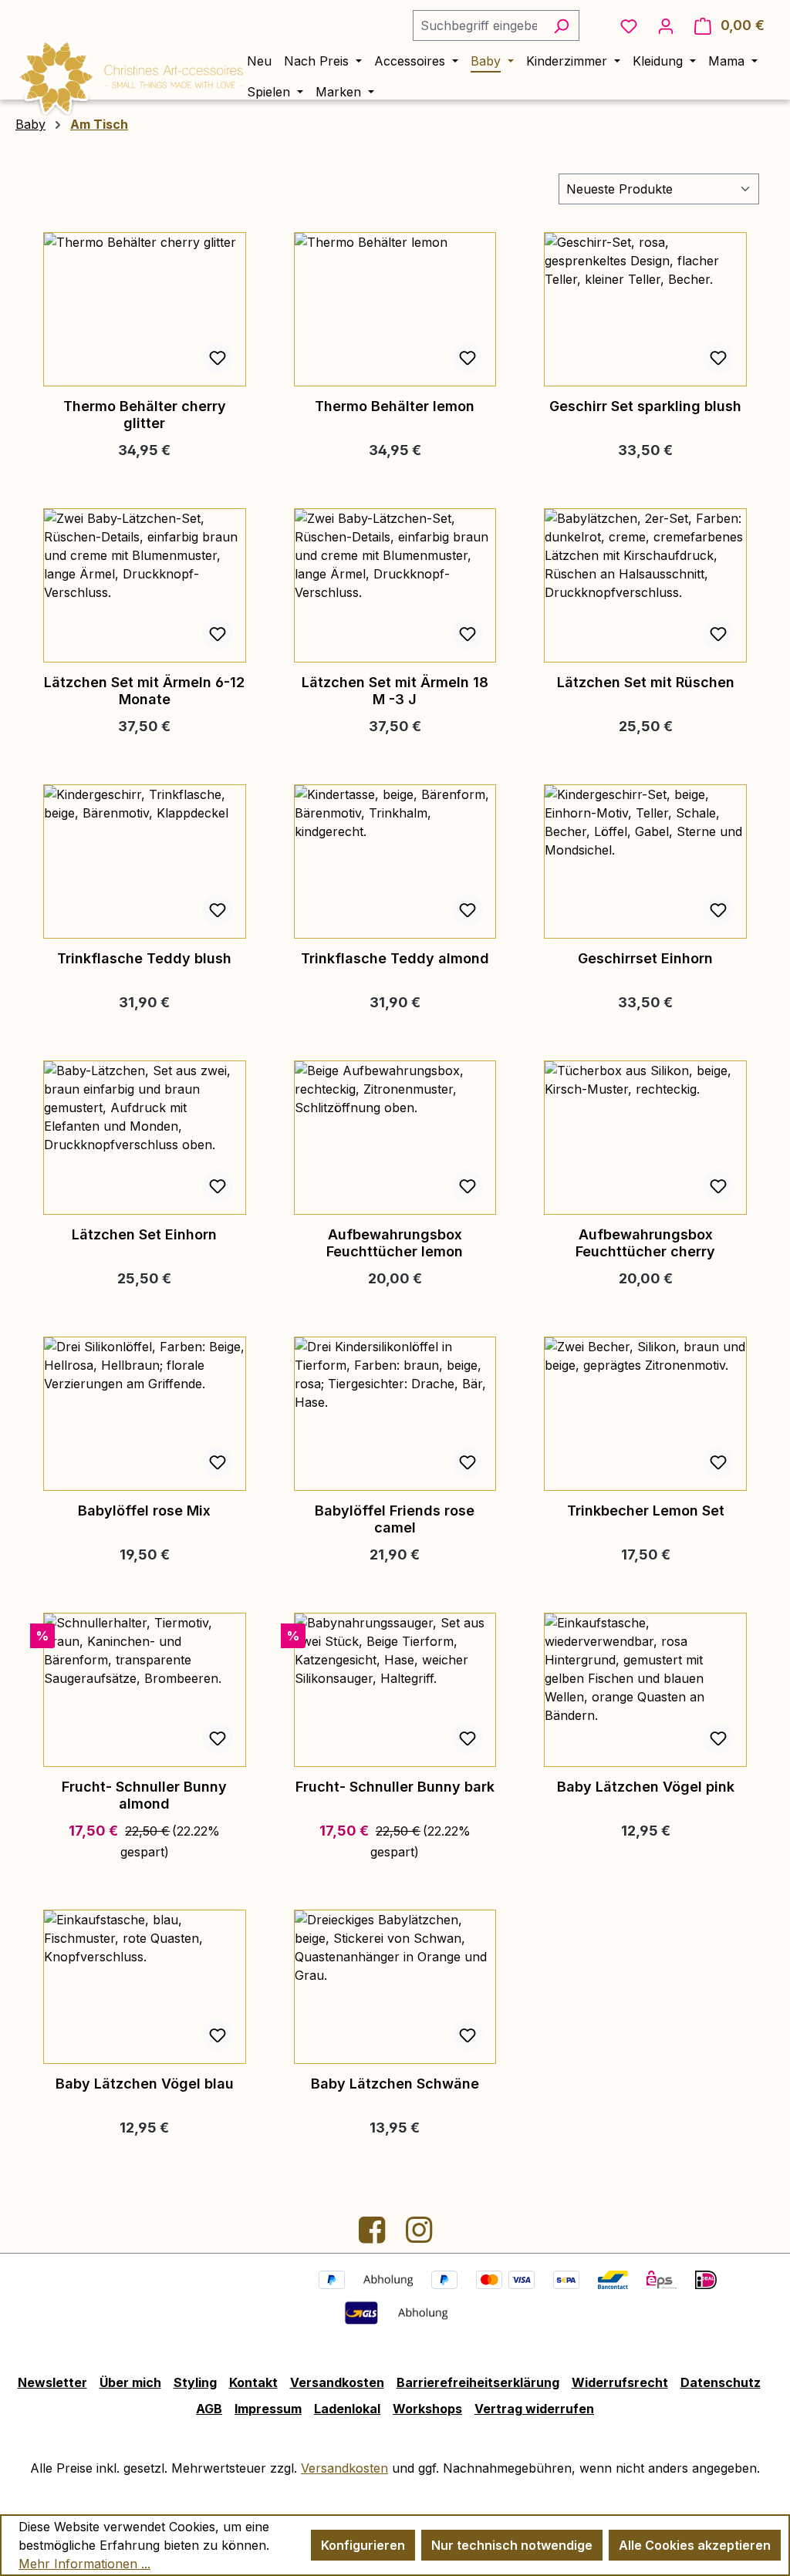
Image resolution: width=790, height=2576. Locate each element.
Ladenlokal (347, 2409)
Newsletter (52, 2382)
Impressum (268, 2409)
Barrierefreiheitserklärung (478, 2382)
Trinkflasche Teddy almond (395, 958)
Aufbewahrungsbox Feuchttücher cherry (645, 1243)
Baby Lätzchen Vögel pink (646, 1787)
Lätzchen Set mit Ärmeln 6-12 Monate (144, 691)
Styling (195, 2382)
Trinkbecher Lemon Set (646, 1511)
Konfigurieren (363, 2545)
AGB (209, 2409)
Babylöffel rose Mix (144, 1511)
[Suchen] (561, 25)
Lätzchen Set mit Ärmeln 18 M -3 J (395, 691)
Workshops (427, 2409)
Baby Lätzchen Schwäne (395, 2084)
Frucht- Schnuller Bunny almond (144, 1795)
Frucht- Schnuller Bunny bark (395, 1787)
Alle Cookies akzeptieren (695, 2545)
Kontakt (253, 2382)
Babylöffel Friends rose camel (395, 1519)
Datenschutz (721, 2382)
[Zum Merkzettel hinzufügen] (218, 358)
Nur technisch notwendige (512, 2545)
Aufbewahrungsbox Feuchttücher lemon (395, 1243)
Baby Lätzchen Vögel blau (145, 2084)
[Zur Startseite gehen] (131, 75)
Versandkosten (337, 2382)
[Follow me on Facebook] (374, 2236)
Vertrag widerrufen (534, 2409)
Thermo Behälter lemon (395, 406)
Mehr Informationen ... (84, 2564)
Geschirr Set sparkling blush (645, 406)
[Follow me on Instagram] (419, 2236)
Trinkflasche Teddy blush (144, 958)
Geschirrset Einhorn (645, 958)
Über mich (130, 2382)
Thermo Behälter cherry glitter (145, 415)
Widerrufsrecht (620, 2382)
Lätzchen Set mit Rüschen (646, 682)
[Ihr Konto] (666, 25)
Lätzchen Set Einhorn (144, 1234)
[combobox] (478, 25)
